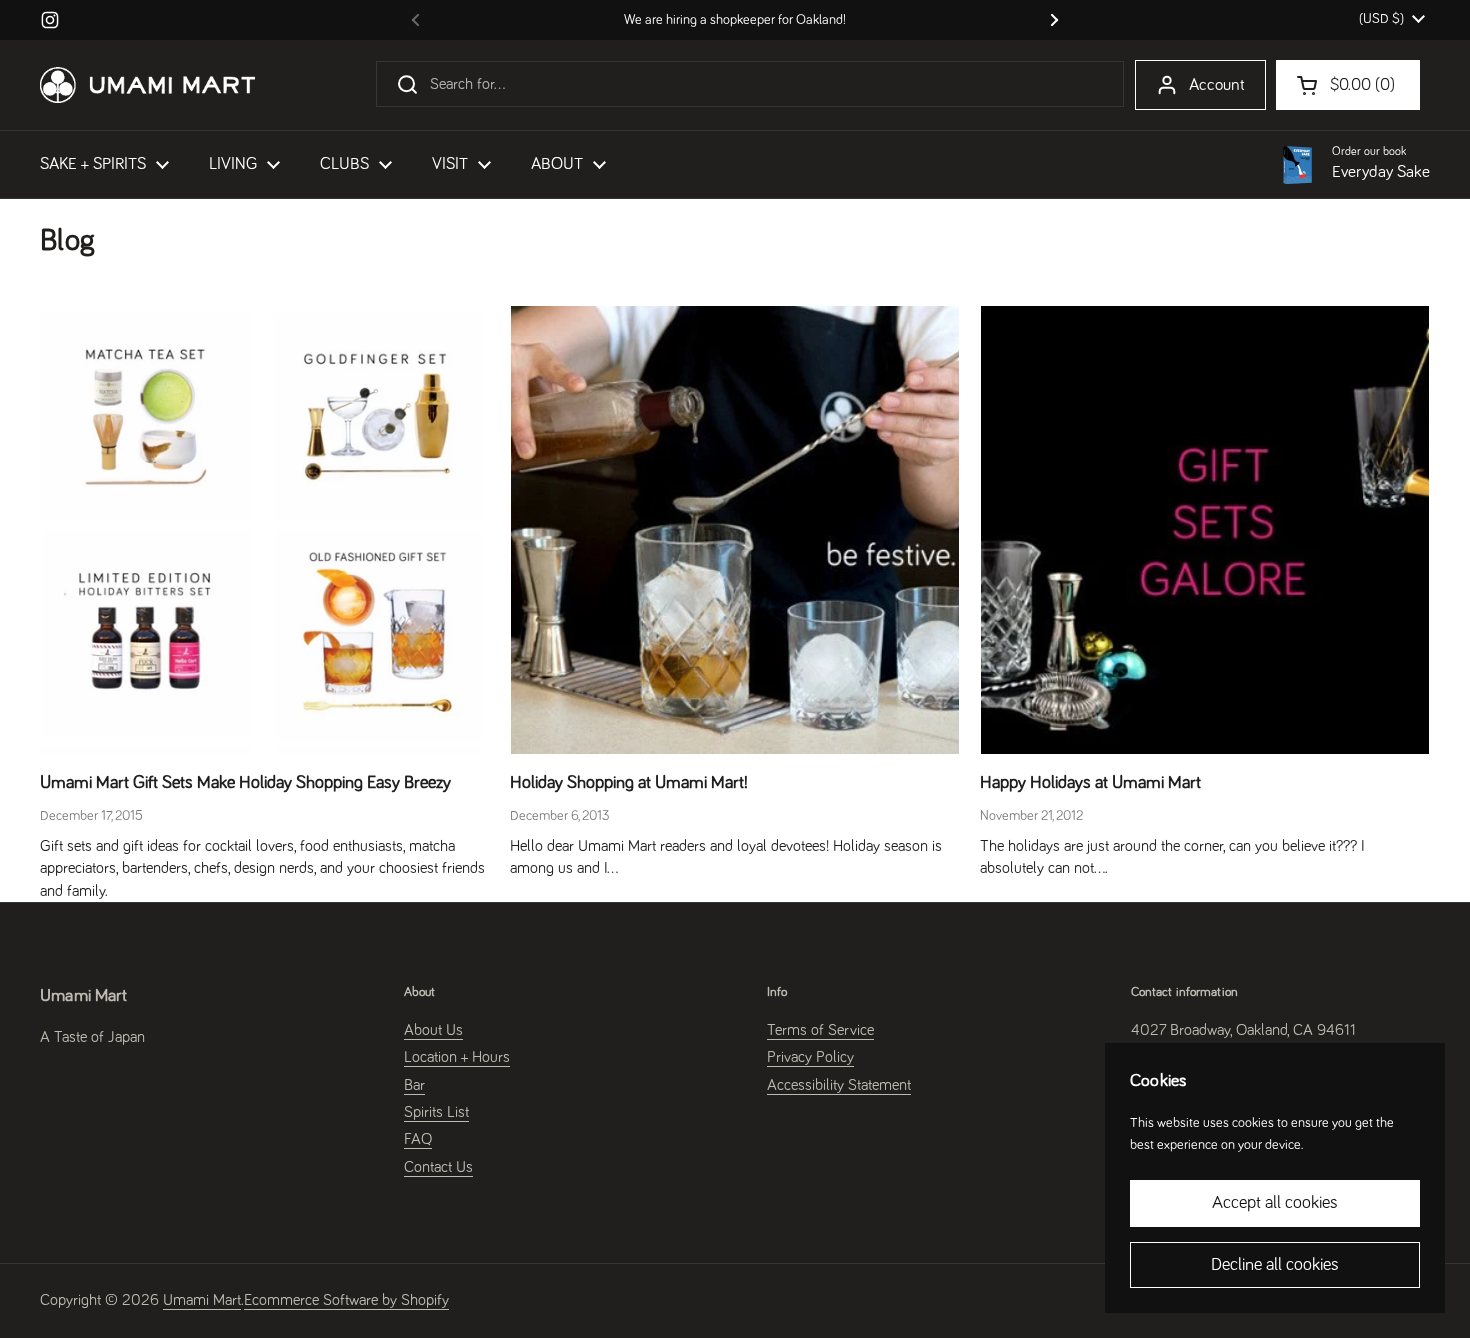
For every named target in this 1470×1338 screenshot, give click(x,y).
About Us (433, 1030)
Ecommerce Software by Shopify (346, 1300)
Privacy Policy (810, 1057)
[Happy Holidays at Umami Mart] (1205, 530)
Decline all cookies (1275, 1265)
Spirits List (436, 1112)
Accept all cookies (1275, 1203)
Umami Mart (202, 1300)
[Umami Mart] (147, 85)
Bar (414, 1085)
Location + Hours (457, 1057)
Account (1217, 85)
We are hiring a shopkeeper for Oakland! (735, 20)
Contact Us (438, 1167)
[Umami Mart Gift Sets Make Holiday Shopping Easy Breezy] (265, 530)
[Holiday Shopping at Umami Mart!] (735, 530)
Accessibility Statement (839, 1085)
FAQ (418, 1139)
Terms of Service (820, 1030)
